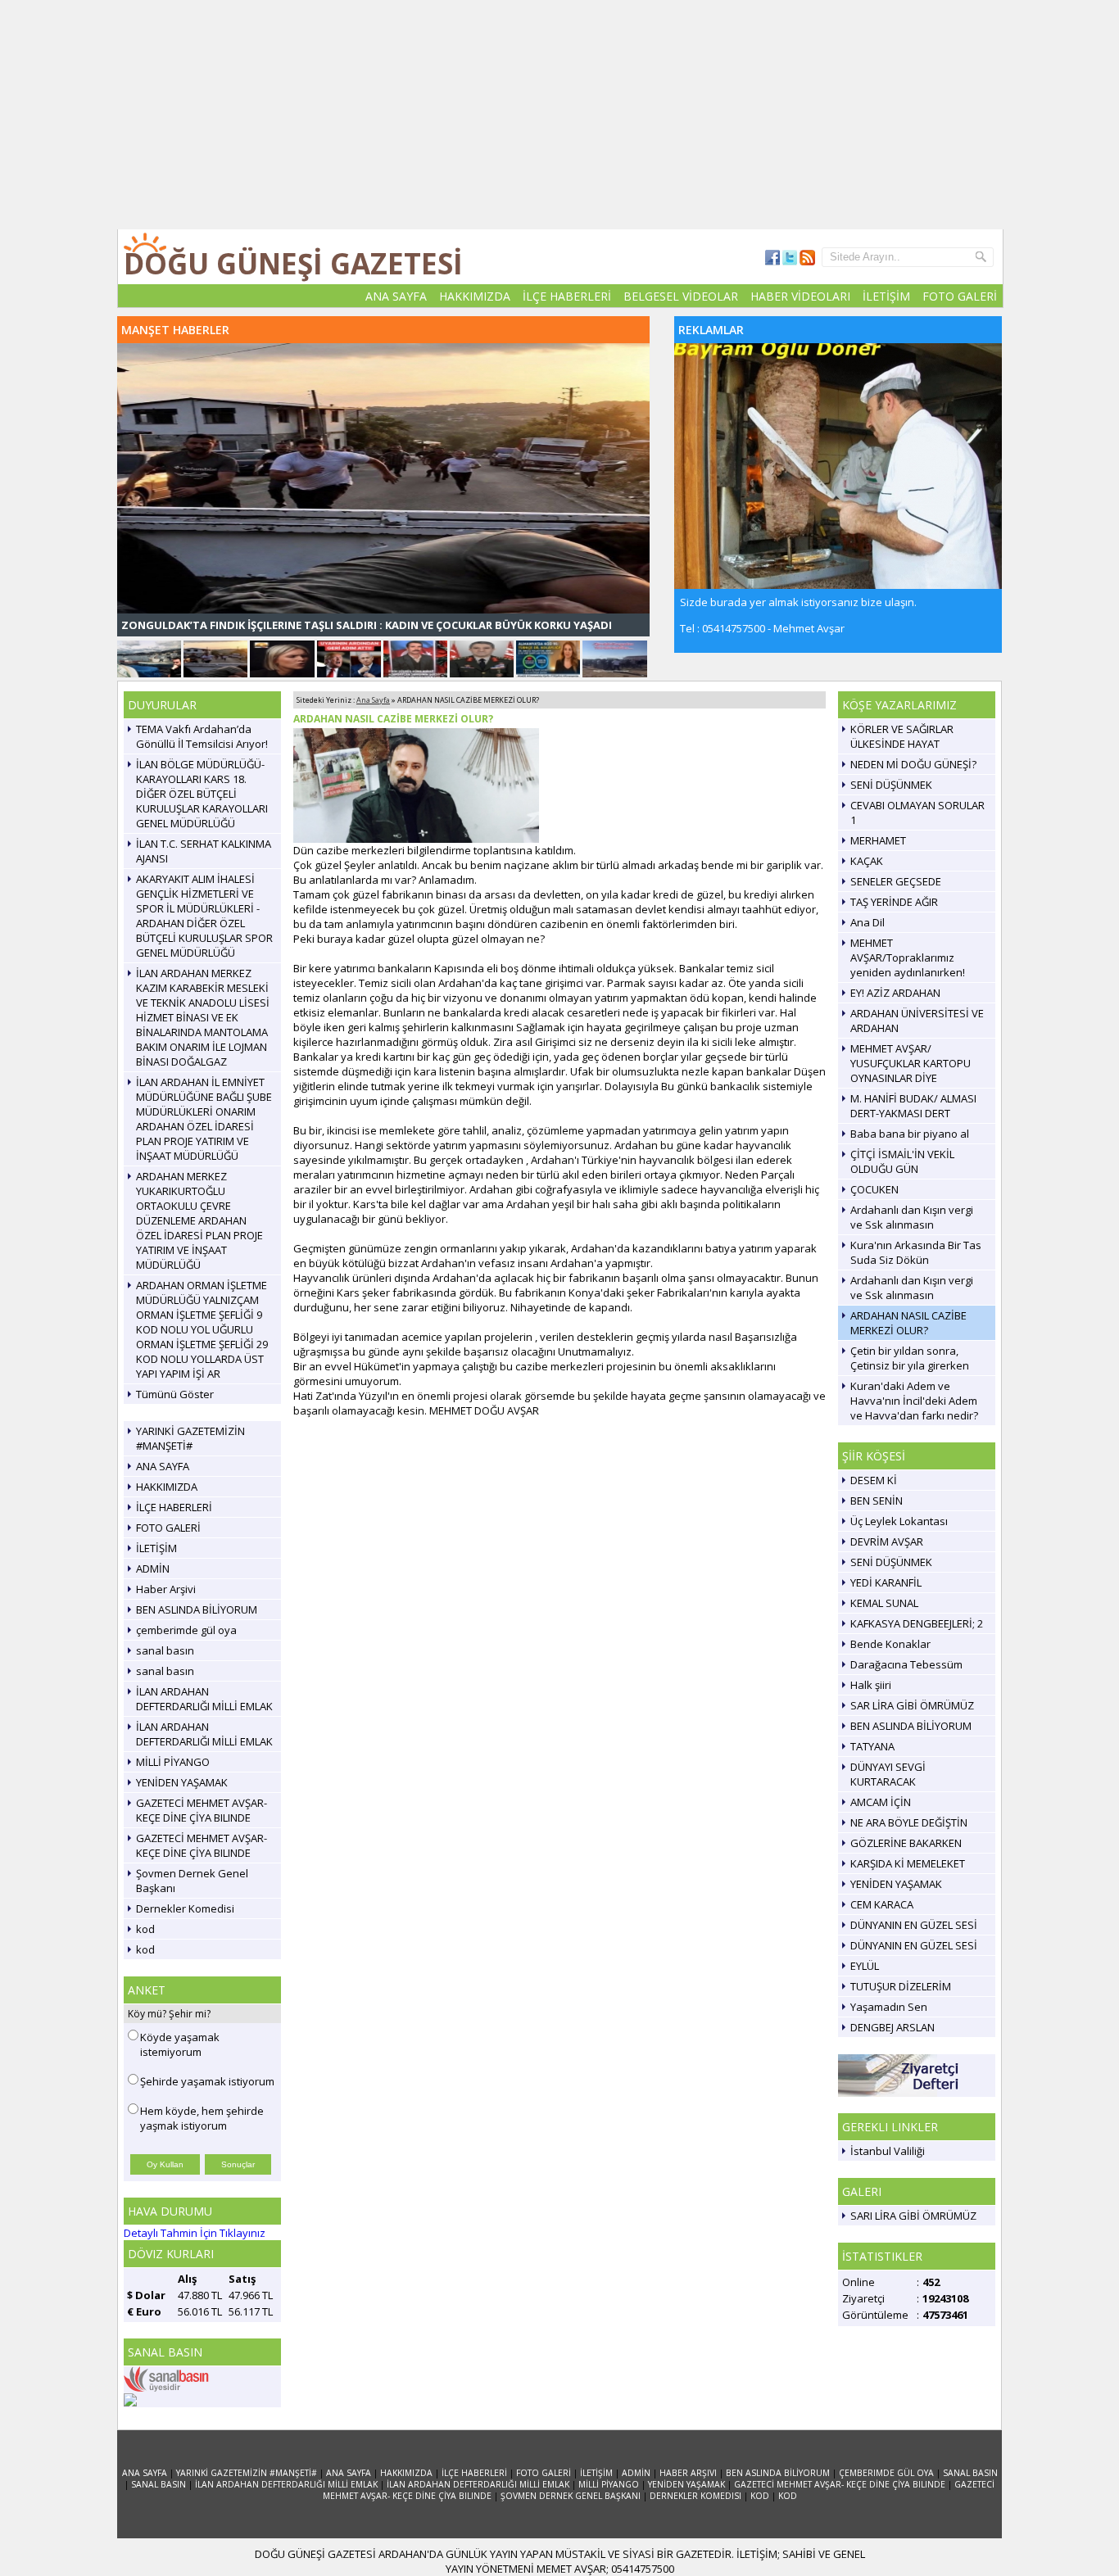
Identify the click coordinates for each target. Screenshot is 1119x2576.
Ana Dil (868, 922)
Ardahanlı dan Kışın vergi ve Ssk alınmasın (912, 1217)
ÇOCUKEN (874, 1189)
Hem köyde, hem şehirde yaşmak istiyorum (202, 2118)
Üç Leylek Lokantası (899, 1521)
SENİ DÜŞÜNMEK (891, 785)
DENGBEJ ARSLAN (892, 2027)
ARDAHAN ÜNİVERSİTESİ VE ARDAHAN (917, 1021)
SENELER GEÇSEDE (896, 881)
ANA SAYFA (396, 296)
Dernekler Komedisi (185, 1908)
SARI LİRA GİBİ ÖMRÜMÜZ (913, 2216)
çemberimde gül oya (186, 1630)
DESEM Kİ (874, 1480)
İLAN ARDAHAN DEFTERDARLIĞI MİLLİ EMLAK (204, 1699)
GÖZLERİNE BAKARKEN (906, 1843)
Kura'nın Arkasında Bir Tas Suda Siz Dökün (916, 1252)
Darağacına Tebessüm (906, 1664)
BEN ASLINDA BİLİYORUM (197, 1609)
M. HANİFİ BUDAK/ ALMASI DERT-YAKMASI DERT (913, 1106)
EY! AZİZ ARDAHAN (895, 993)
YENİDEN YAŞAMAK (182, 1782)
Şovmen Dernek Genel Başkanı (192, 1881)
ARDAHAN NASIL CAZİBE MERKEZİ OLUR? (908, 1323)
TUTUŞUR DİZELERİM (901, 1986)
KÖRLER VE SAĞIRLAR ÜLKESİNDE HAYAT (902, 736)
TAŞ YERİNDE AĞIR (894, 902)
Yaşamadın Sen (889, 2007)
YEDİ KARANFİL (886, 1582)
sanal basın (165, 1650)
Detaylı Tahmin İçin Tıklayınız (195, 2233)
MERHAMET (878, 840)
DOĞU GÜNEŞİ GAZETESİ (293, 263)
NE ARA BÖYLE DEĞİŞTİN (909, 1822)
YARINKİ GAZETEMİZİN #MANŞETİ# (190, 1438)
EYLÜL (865, 1966)
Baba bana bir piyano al (910, 1134)
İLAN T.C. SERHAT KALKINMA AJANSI (204, 851)
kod (145, 1929)
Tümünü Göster (175, 1394)
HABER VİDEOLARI (800, 296)
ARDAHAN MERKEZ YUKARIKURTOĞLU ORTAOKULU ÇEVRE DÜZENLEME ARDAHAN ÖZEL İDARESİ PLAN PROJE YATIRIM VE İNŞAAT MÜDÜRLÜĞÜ (199, 1220)
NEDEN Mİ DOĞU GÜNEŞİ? (913, 764)
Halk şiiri (871, 1685)
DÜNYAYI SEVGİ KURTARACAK (888, 1774)
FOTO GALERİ (960, 296)
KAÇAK (867, 861)
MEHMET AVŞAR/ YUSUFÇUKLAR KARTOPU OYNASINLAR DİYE (911, 1063)
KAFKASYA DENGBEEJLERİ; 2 (917, 1623)
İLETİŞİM (886, 296)
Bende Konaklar (890, 1644)
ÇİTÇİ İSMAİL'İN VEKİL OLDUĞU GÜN (902, 1161)
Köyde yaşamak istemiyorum (180, 2044)
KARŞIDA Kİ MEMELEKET (908, 1863)
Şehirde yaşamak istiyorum (207, 2081)
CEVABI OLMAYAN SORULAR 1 (917, 813)
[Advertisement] (559, 115)
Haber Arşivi (166, 1589)
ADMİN (153, 1569)
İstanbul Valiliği (888, 2151)
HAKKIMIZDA (475, 296)
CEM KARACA (882, 1904)
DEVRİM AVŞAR (887, 1542)
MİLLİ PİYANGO (173, 1762)
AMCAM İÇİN (881, 1802)
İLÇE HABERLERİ (567, 296)
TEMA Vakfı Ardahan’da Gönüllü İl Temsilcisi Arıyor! (202, 736)
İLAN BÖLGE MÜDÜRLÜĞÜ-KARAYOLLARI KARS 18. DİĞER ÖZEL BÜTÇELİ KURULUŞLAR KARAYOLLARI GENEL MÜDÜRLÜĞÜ (202, 794)
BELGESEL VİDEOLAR (681, 296)
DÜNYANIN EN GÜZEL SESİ (914, 1925)
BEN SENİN (877, 1501)
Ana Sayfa (373, 700)
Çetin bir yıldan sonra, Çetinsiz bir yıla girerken (910, 1358)
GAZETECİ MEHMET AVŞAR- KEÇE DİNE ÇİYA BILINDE (202, 1810)
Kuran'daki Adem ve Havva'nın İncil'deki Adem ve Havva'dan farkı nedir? (914, 1401)
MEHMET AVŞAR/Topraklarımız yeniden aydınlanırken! (908, 958)
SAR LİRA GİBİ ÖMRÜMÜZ (912, 1705)
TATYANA (872, 1746)
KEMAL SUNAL (884, 1603)
